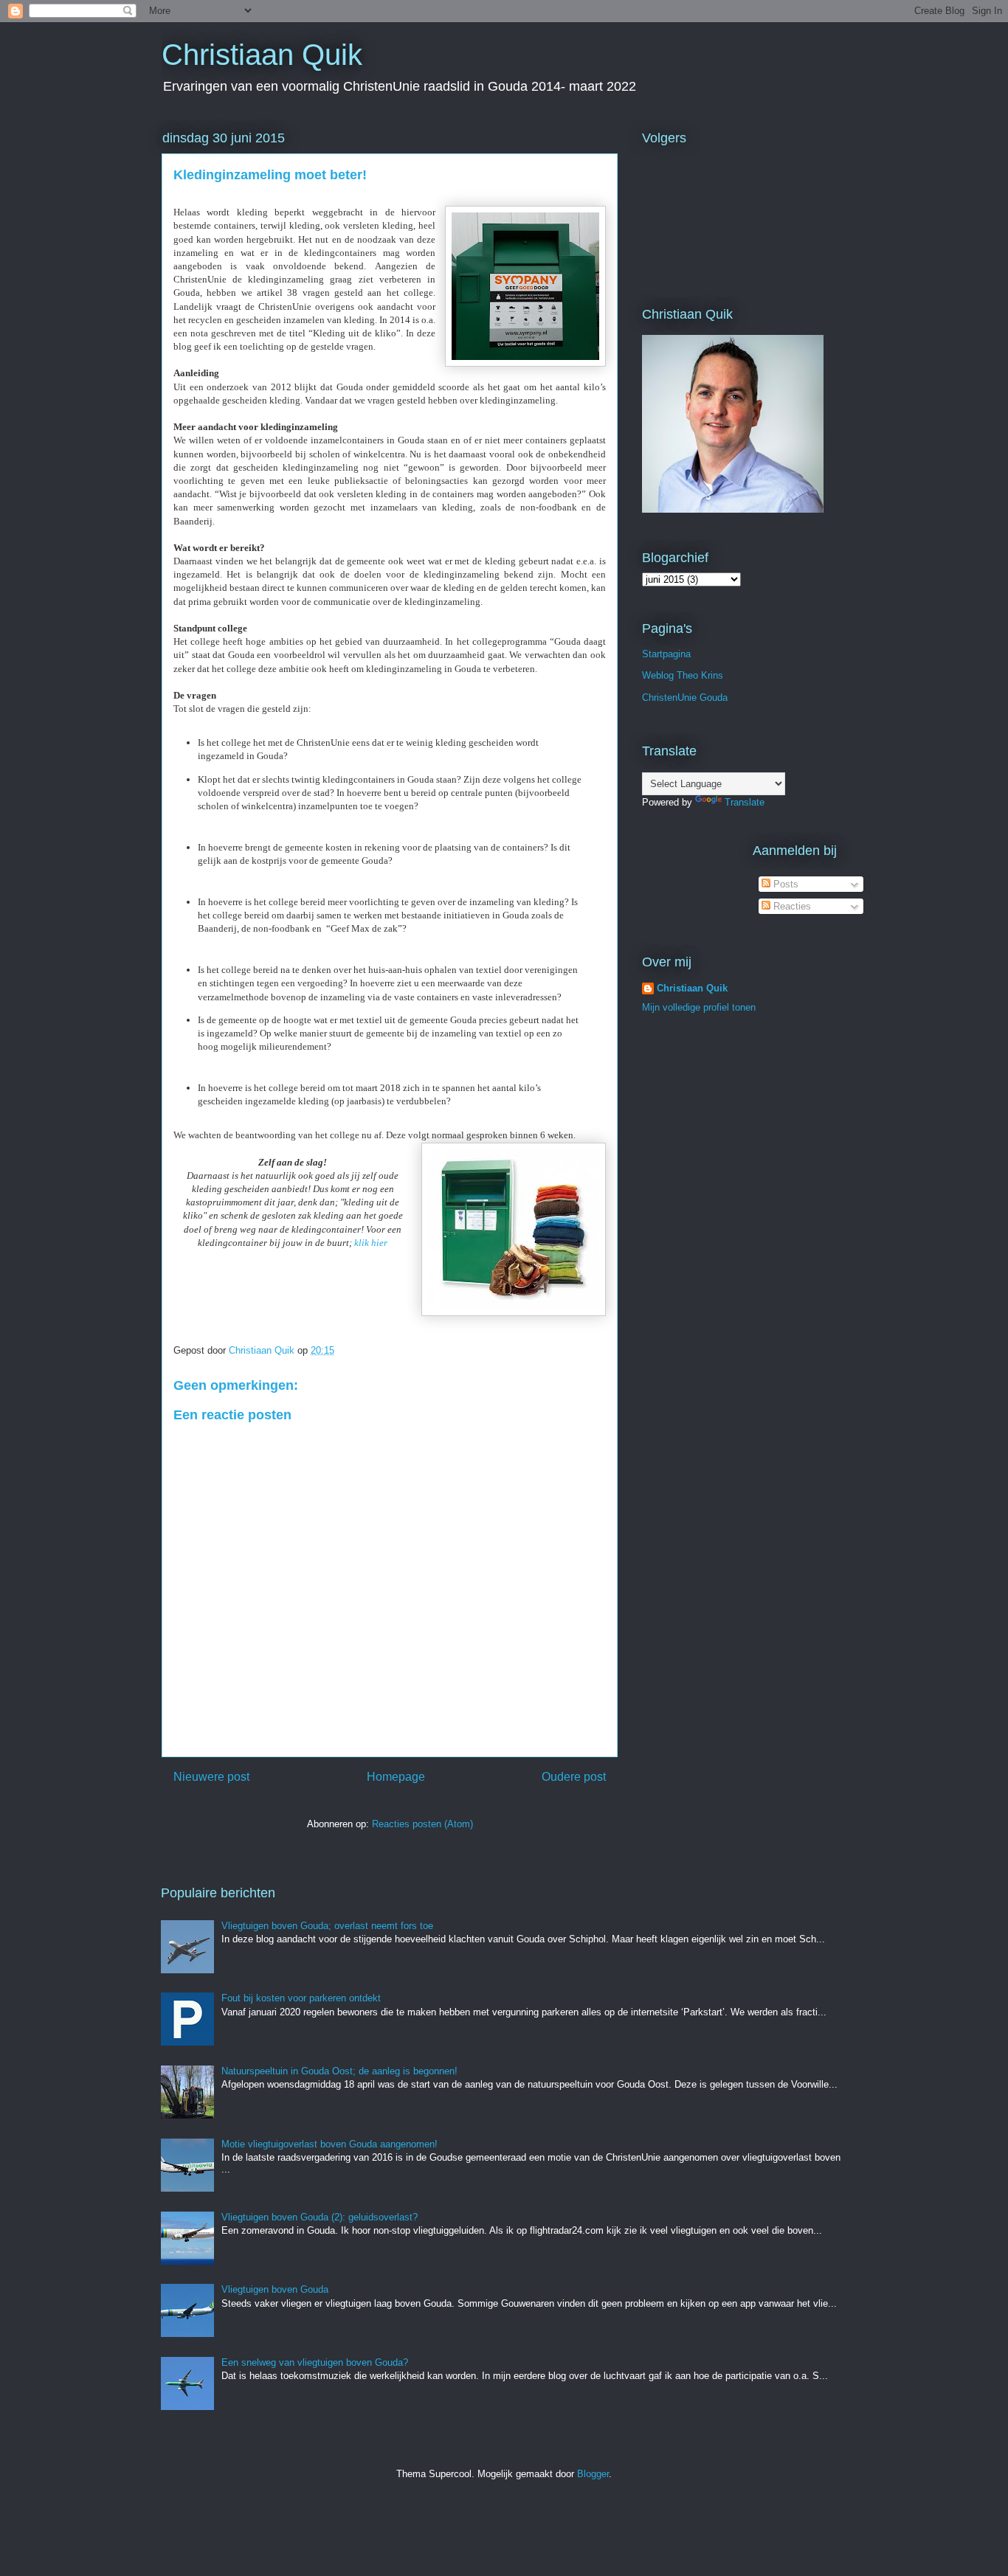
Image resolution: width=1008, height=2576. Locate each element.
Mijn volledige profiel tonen (699, 1007)
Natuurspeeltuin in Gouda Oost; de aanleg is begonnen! (339, 2071)
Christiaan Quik (262, 55)
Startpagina (666, 654)
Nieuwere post (211, 1777)
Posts (784, 884)
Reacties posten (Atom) (422, 1824)
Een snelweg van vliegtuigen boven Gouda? (315, 2362)
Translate (745, 802)
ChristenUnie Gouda (685, 697)
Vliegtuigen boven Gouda (275, 2289)
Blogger (593, 2474)
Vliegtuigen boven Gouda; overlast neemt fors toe (327, 1926)
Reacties (791, 906)
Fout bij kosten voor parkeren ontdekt (301, 1998)
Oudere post (574, 1777)
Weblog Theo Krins (683, 675)
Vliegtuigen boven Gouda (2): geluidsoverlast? (320, 2217)
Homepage (396, 1777)
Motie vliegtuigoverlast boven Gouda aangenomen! (329, 2144)
